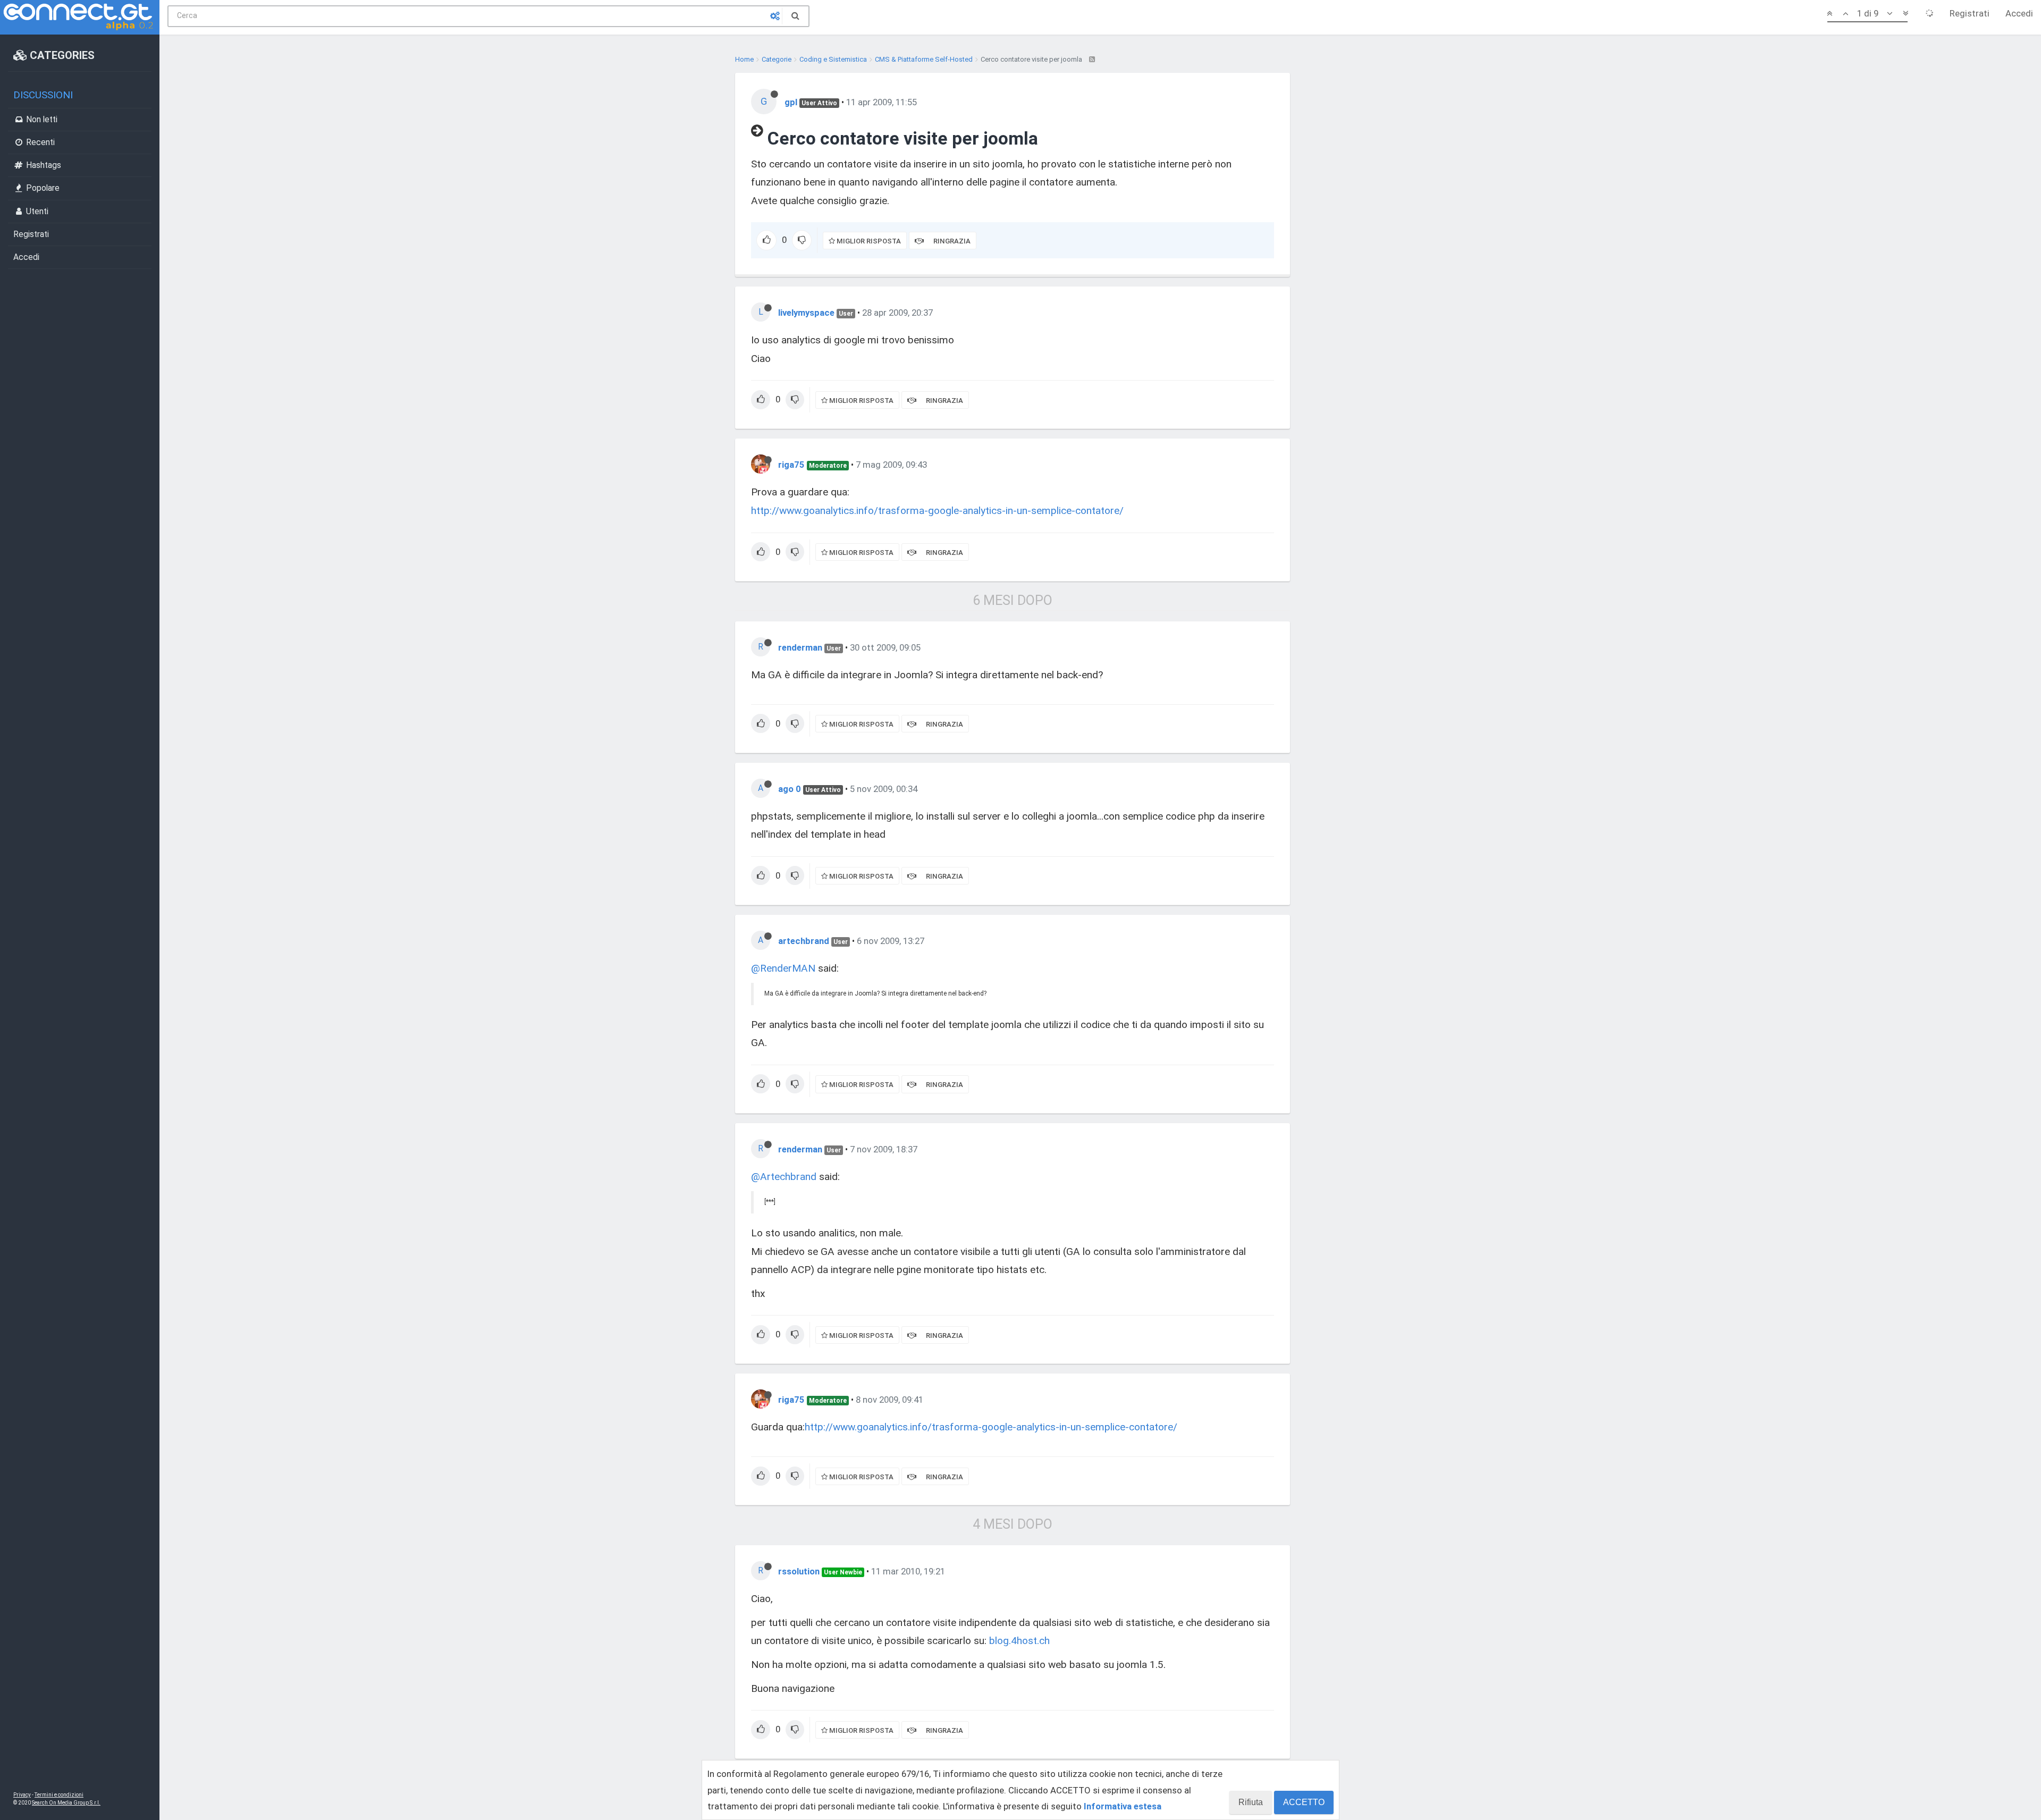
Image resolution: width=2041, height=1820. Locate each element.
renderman (800, 647)
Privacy (22, 1795)
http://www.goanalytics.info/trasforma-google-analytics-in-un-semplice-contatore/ (937, 511)
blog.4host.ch (1019, 1641)
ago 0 (790, 789)
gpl (791, 102)
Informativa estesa (1123, 1806)
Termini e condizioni (59, 1795)
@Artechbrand (784, 1177)
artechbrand (804, 941)
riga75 (791, 465)
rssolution (799, 1571)
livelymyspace (806, 313)
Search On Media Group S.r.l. (66, 1803)
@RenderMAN (783, 968)
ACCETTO (1304, 1802)
